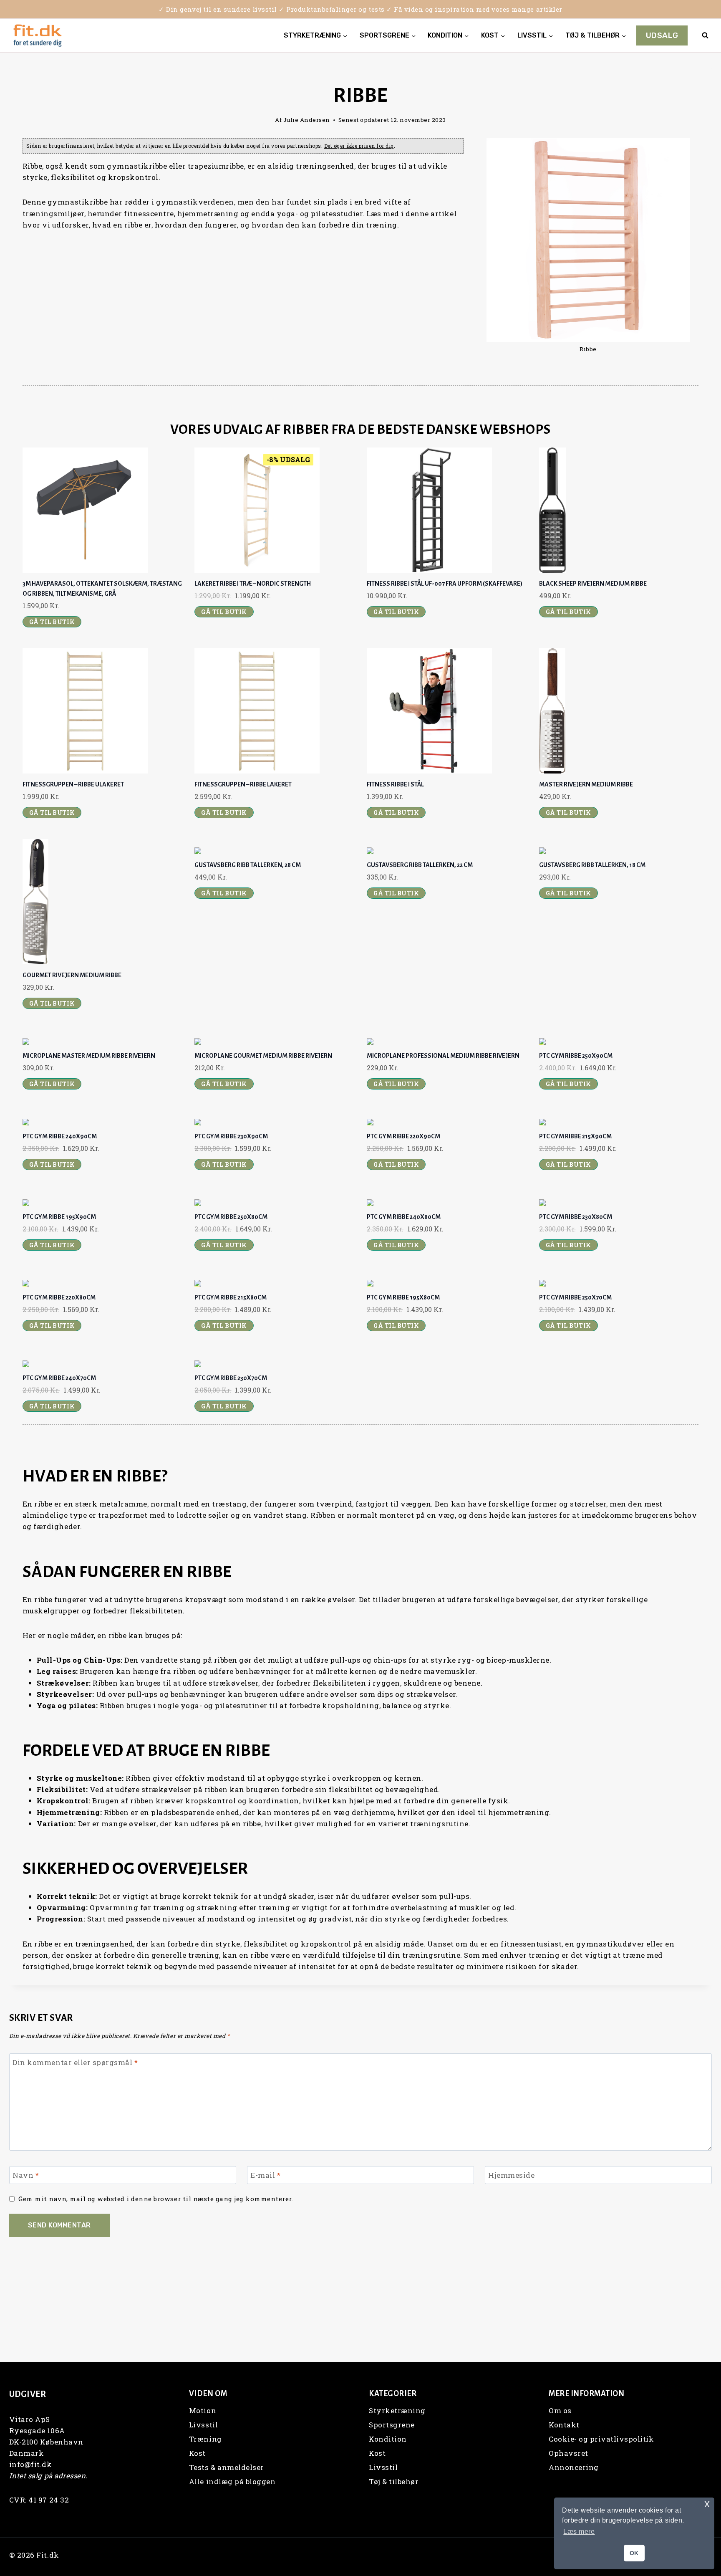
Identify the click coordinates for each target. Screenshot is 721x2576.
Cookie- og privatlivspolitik (601, 2439)
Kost (197, 2453)
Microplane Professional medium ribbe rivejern (443, 1056)
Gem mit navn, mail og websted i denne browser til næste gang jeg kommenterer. (156, 2199)
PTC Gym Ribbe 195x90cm (59, 1217)
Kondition (388, 2439)
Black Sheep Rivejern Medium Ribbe (593, 584)
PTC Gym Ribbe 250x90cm (576, 1056)
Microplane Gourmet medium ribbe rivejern (263, 1056)
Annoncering (574, 2467)
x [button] (707, 2504)
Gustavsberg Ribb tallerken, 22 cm (420, 865)
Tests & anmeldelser (227, 2467)
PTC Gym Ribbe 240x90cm (60, 1136)
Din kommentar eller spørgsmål (75, 2063)
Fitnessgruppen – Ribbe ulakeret (73, 784)
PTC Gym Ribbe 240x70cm (59, 1378)
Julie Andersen (307, 120)
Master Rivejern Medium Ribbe (586, 784)
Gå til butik (52, 622)
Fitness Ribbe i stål (395, 784)
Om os (560, 2410)
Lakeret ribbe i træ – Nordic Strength (253, 584)
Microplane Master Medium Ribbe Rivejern (89, 1056)
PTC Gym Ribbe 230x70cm (231, 1378)
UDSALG (662, 35)
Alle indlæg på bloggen (232, 2481)
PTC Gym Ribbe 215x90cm (575, 1136)
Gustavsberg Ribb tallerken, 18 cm (592, 865)
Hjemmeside (511, 2175)
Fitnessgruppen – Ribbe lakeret (243, 784)
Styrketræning (397, 2410)
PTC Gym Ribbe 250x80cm (231, 1217)
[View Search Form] (705, 35)
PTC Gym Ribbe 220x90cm (403, 1136)
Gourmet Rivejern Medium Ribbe (72, 975)
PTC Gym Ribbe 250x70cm (575, 1297)
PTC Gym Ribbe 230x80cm (576, 1217)
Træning (205, 2439)
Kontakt (564, 2425)
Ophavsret (568, 2453)
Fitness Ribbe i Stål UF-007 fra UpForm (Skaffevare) (445, 584)
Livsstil (203, 2425)
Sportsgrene (392, 2425)
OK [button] (634, 2553)
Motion (203, 2410)
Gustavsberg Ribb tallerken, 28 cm (248, 865)
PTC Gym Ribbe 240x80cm (404, 1217)
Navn (26, 2175)
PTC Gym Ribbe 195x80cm (403, 1297)
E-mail (265, 2175)
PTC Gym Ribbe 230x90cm (231, 1136)
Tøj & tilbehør (394, 2481)
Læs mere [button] (579, 2532)
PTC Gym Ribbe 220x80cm (59, 1297)
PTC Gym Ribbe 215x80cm (231, 1297)
